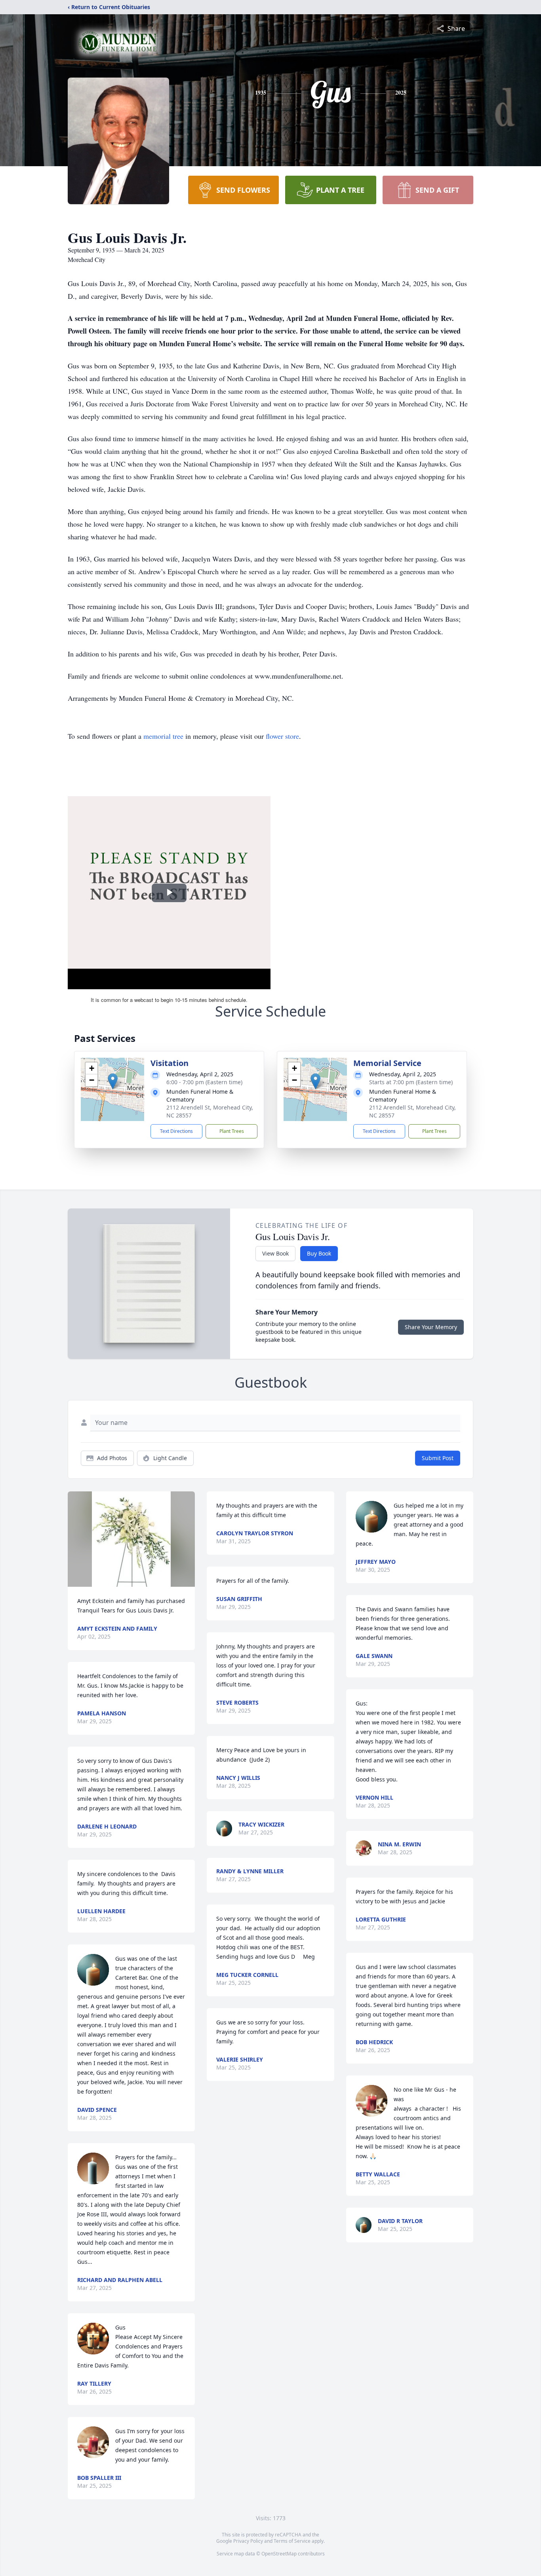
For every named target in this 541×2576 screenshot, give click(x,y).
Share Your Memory (431, 1327)
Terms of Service (292, 2541)
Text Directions (176, 1131)
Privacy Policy (248, 2541)
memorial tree (163, 736)
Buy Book (319, 1253)
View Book (275, 1253)
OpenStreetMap (279, 2554)
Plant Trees (232, 1131)
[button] (113, 1081)
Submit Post (438, 1458)
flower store (282, 736)
